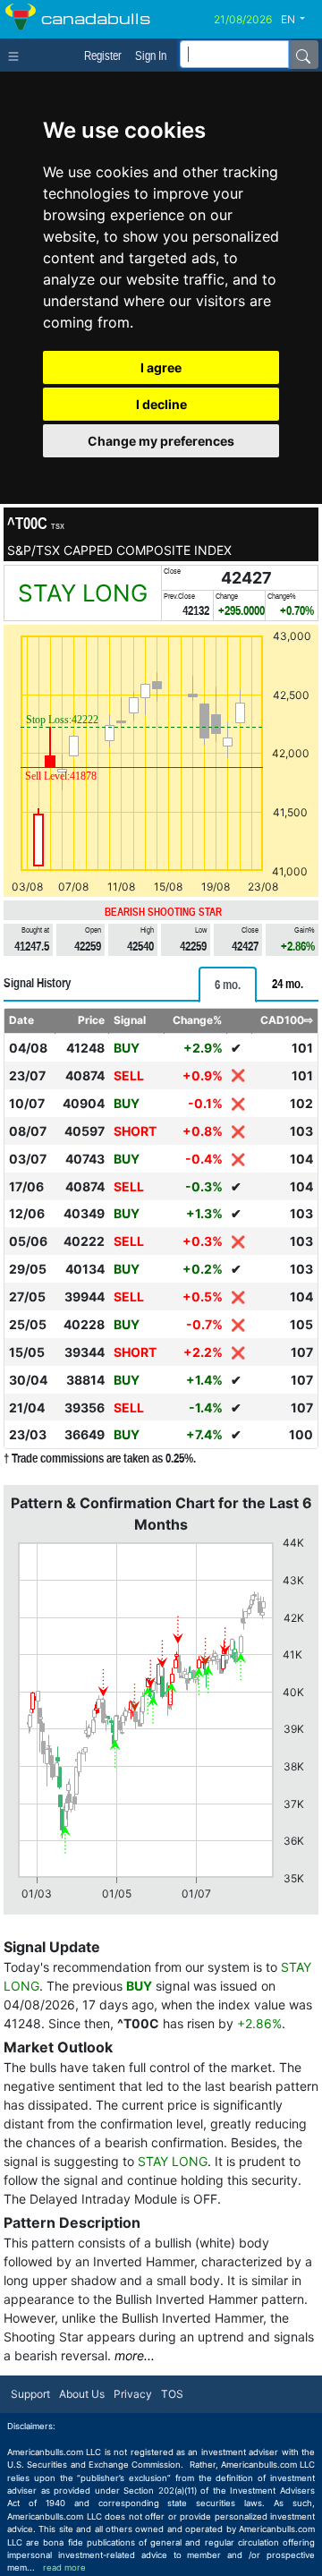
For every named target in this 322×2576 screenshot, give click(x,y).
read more (64, 2567)
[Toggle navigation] (17, 55)
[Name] (303, 55)
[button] (300, 20)
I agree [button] (161, 367)
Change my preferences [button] (161, 441)
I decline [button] (161, 404)
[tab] (228, 985)
